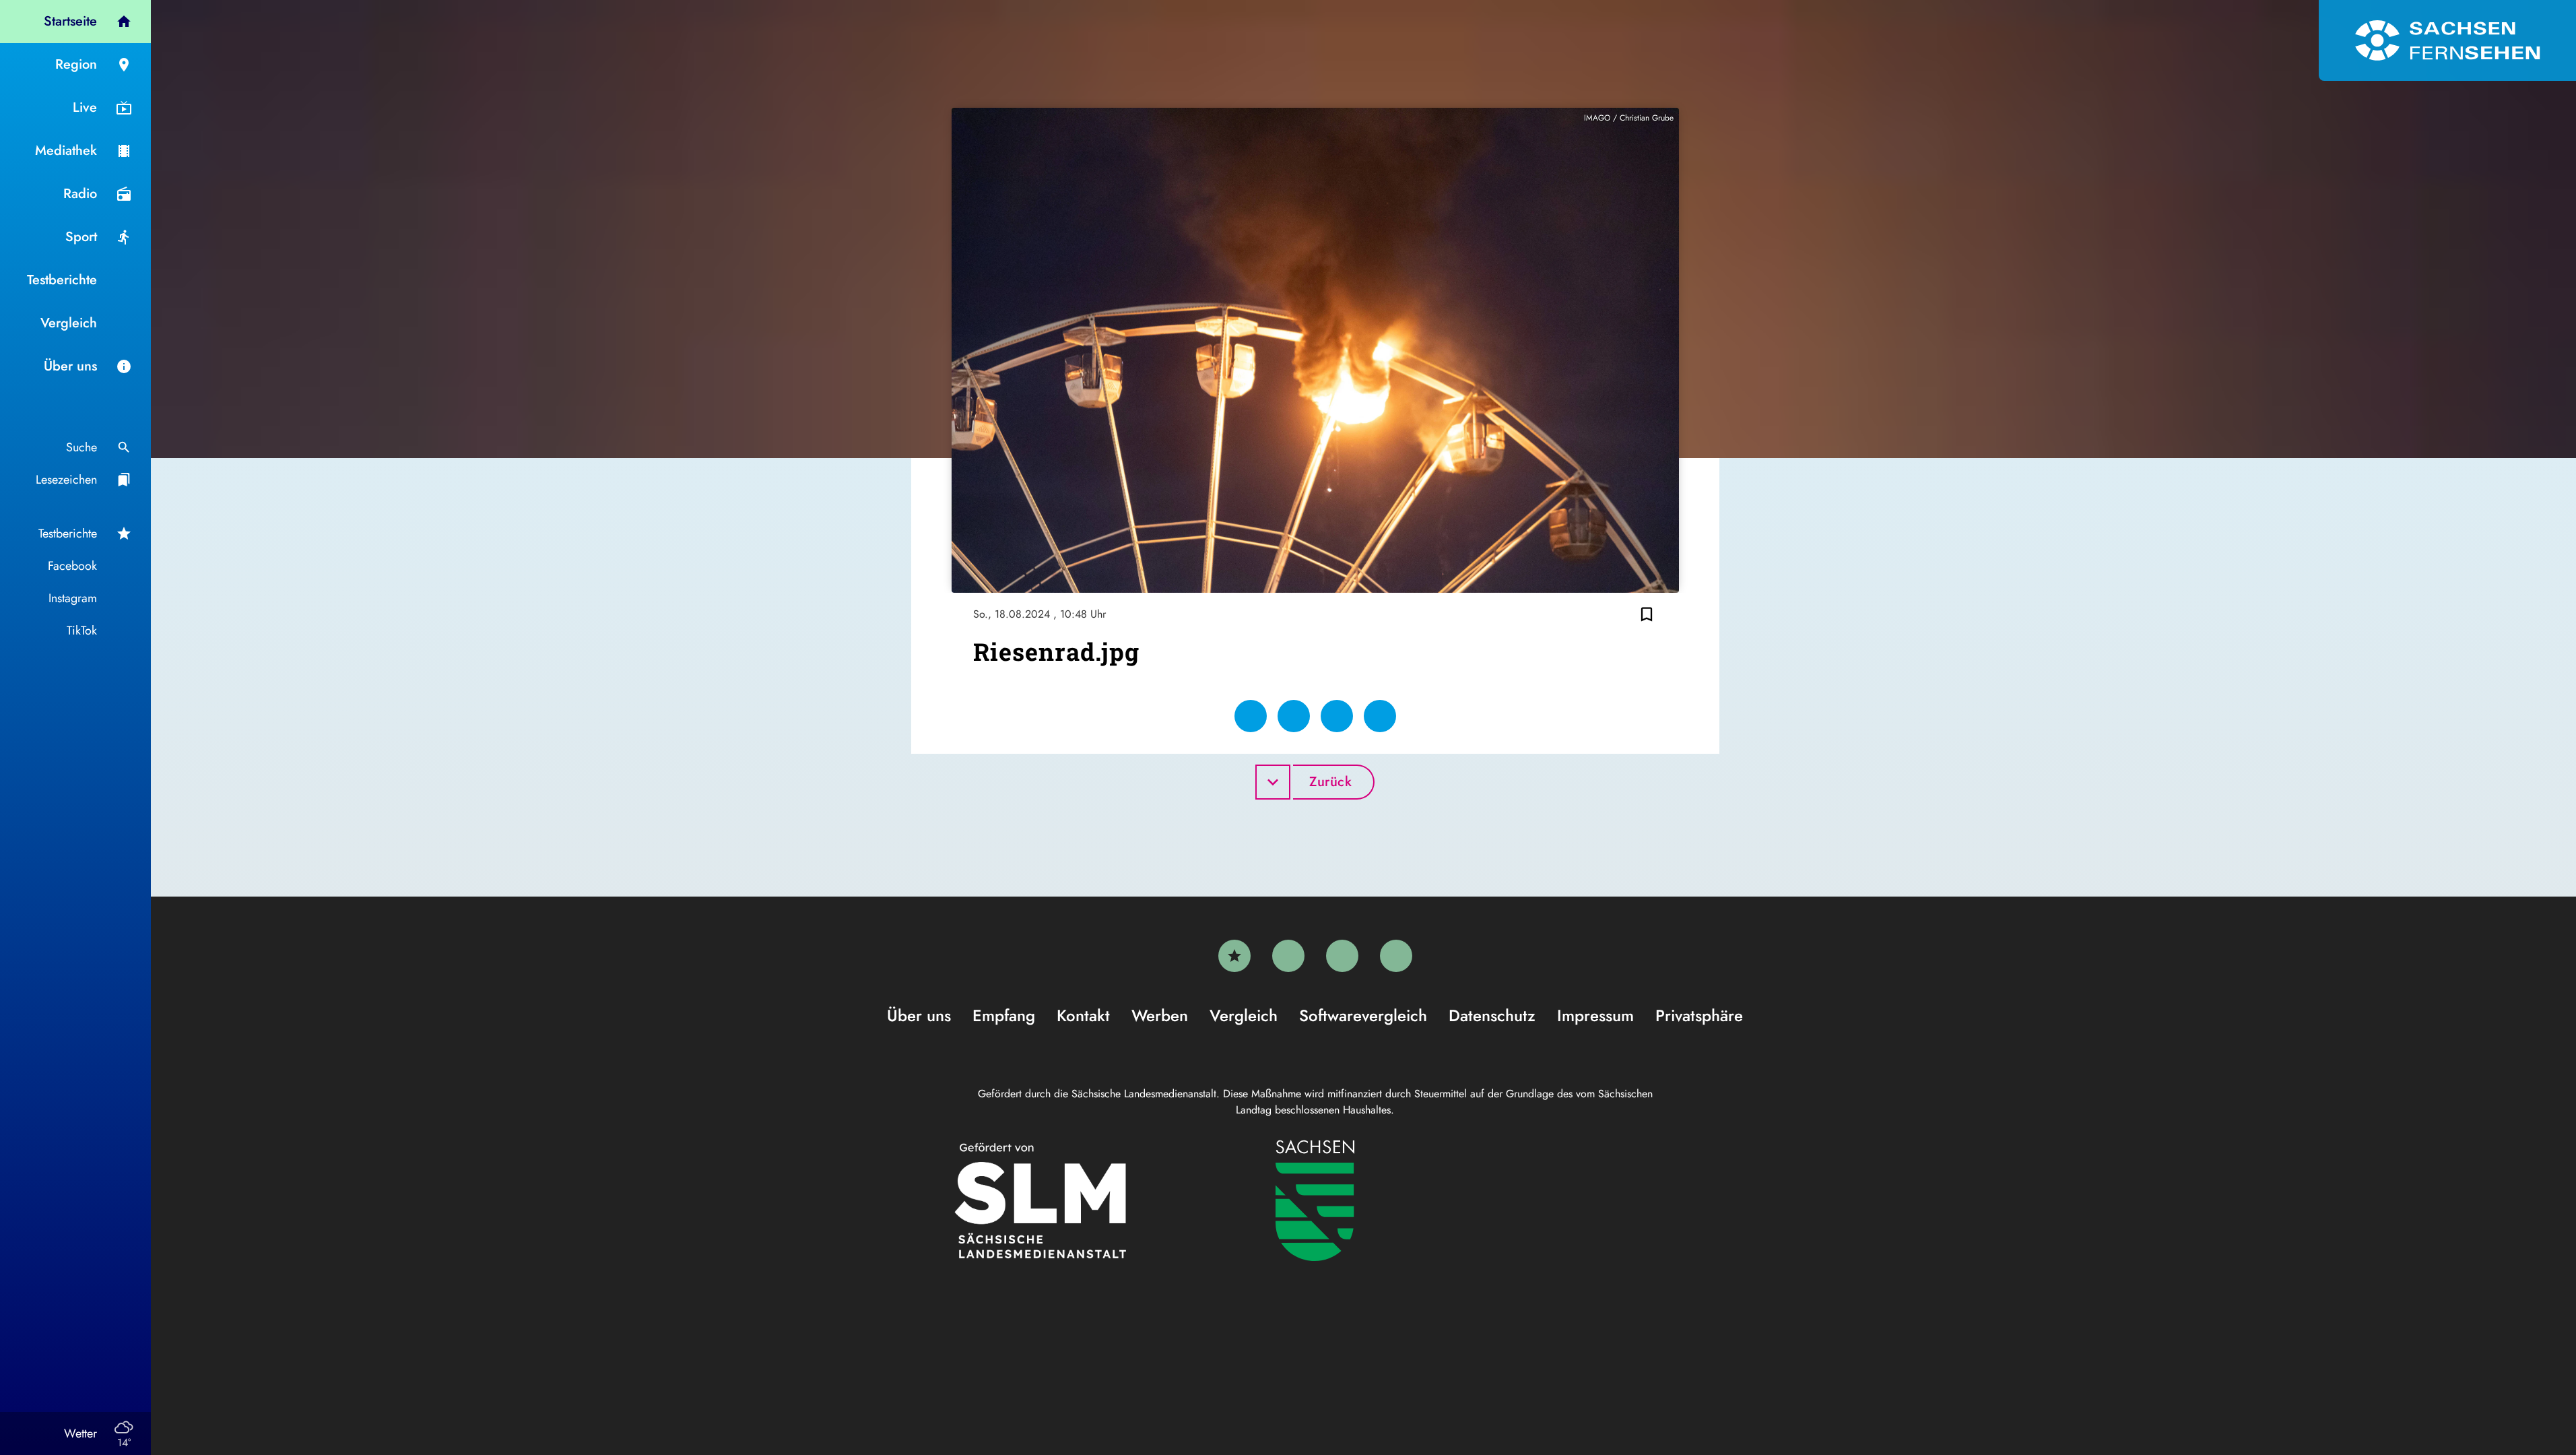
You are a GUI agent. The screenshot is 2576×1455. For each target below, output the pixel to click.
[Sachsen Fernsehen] (2447, 40)
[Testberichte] (1234, 956)
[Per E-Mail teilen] (1380, 716)
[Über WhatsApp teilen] (1337, 716)
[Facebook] (1288, 956)
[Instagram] (1342, 956)
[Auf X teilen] (1294, 716)
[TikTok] (1396, 956)
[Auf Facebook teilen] (1251, 716)
